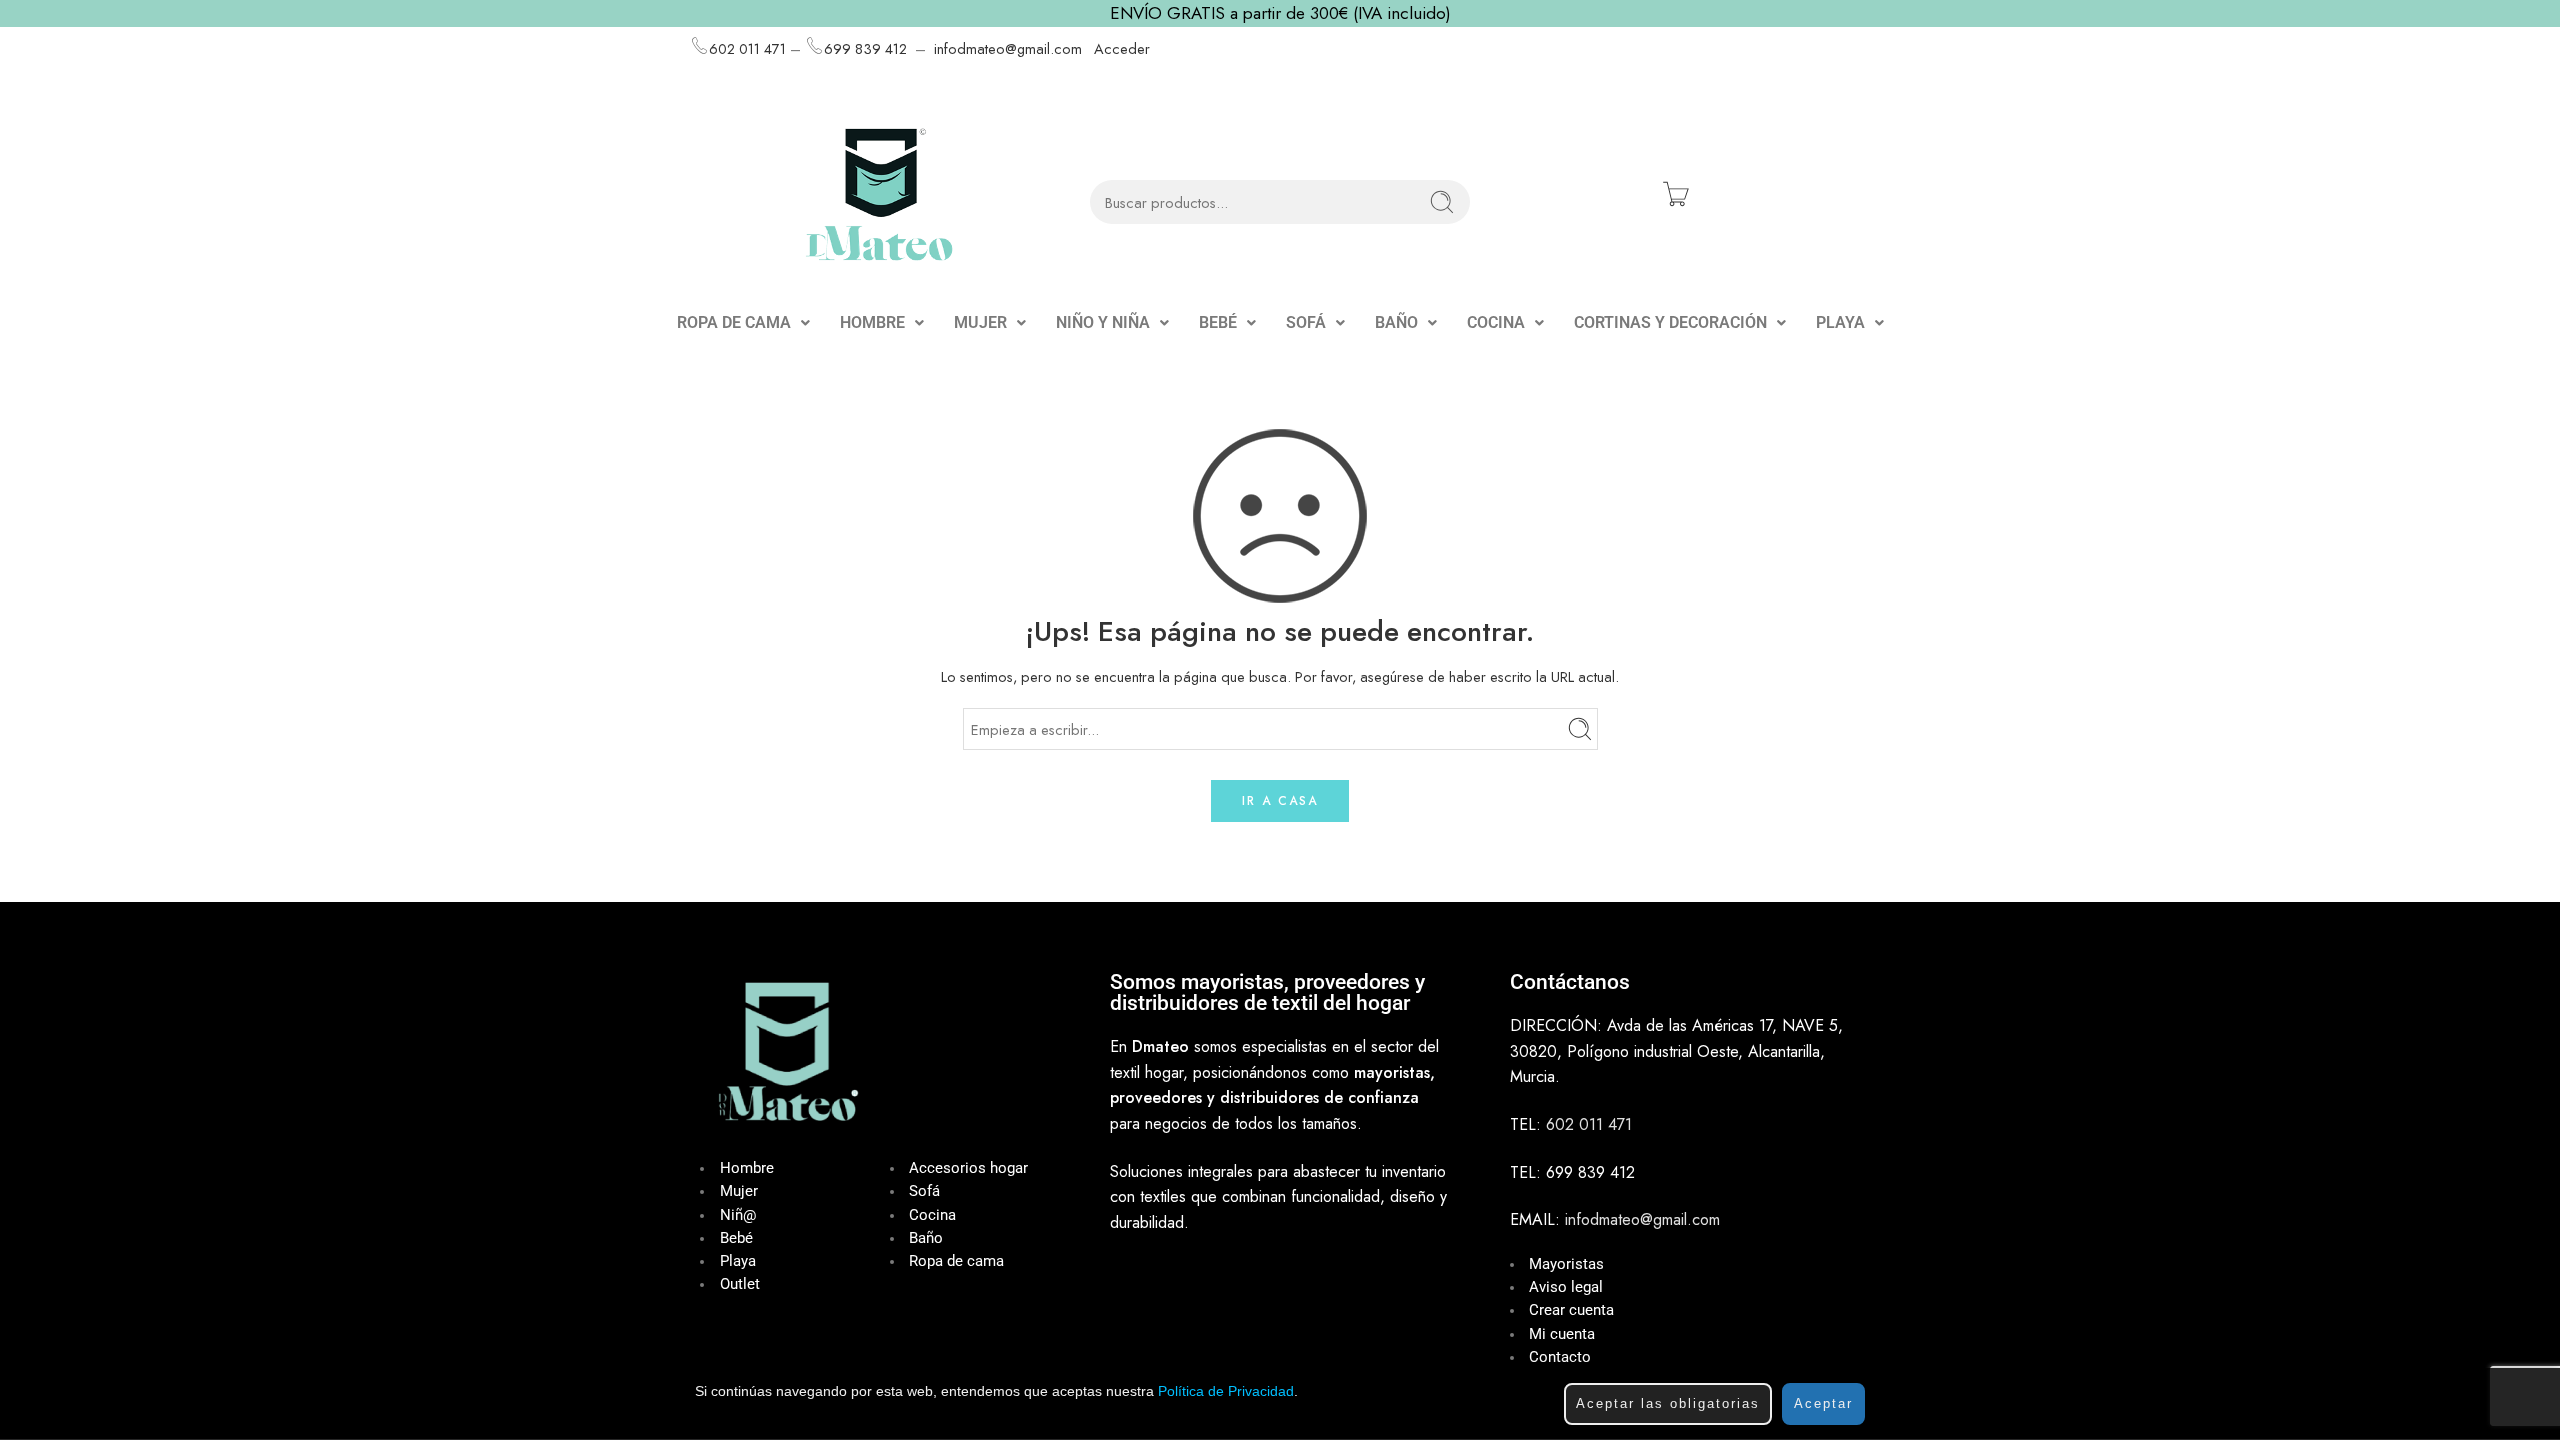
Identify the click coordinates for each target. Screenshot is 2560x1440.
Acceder (1122, 48)
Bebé (736, 1238)
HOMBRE (872, 322)
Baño (926, 1238)
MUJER (980, 322)
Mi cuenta (1562, 1334)
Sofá (924, 1191)
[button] (743, 323)
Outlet (740, 1284)
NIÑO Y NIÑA (1103, 322)
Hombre (747, 1168)
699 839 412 (865, 48)
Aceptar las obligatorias (1668, 1403)
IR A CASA (1280, 801)
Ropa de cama (956, 1261)
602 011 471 (747, 48)
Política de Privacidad (1226, 1391)
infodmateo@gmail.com (1008, 48)
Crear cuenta (1571, 1310)
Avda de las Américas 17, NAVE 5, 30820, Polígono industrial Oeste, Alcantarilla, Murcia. (1676, 1051)
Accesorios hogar (968, 1168)
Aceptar (1823, 1403)
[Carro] (1676, 194)
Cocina (932, 1215)
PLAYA (1840, 322)
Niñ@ (738, 1215)
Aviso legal (1566, 1287)
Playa (738, 1261)
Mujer (739, 1191)
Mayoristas (1566, 1264)
